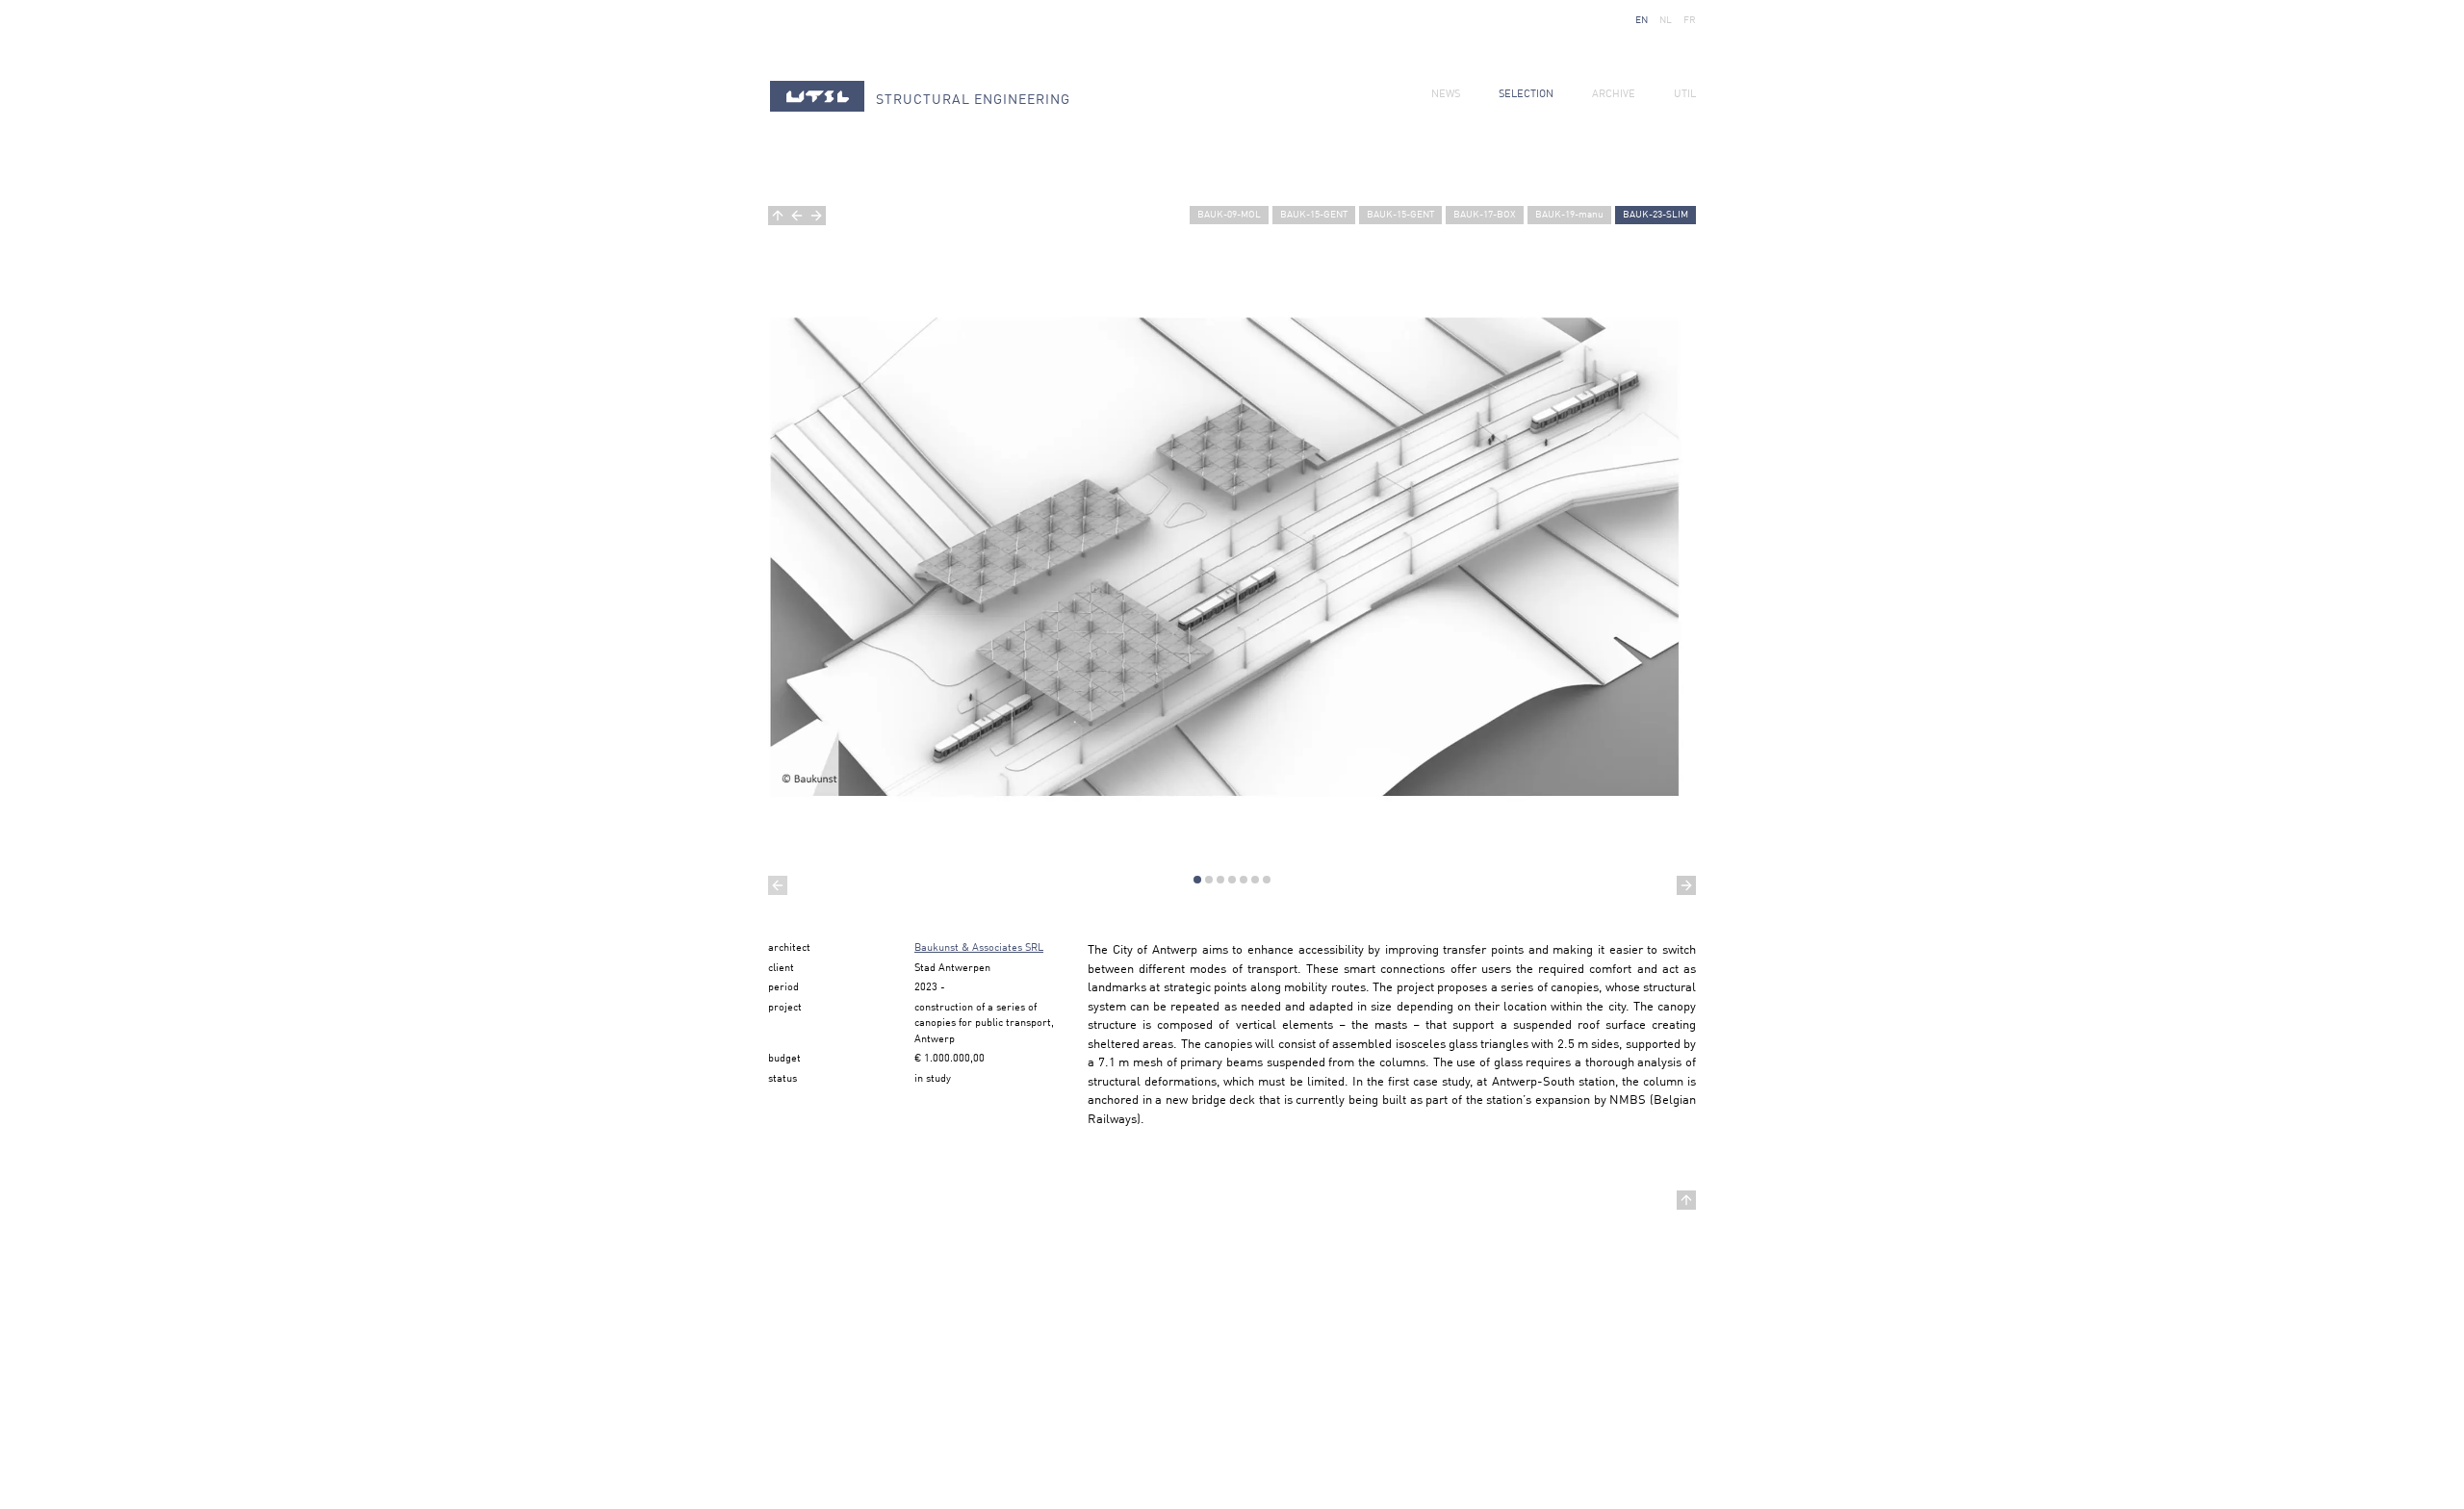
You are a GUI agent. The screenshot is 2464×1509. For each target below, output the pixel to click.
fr (1690, 20)
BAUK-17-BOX (1485, 215)
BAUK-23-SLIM (1655, 215)
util (1685, 95)
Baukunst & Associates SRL (979, 948)
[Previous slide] (778, 885)
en (1642, 20)
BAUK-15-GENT (1314, 215)
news (1446, 95)
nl (1666, 20)
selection (1526, 95)
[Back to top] (1686, 1200)
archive (1614, 95)
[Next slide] (1686, 885)
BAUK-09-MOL (1229, 215)
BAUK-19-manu (1569, 215)
